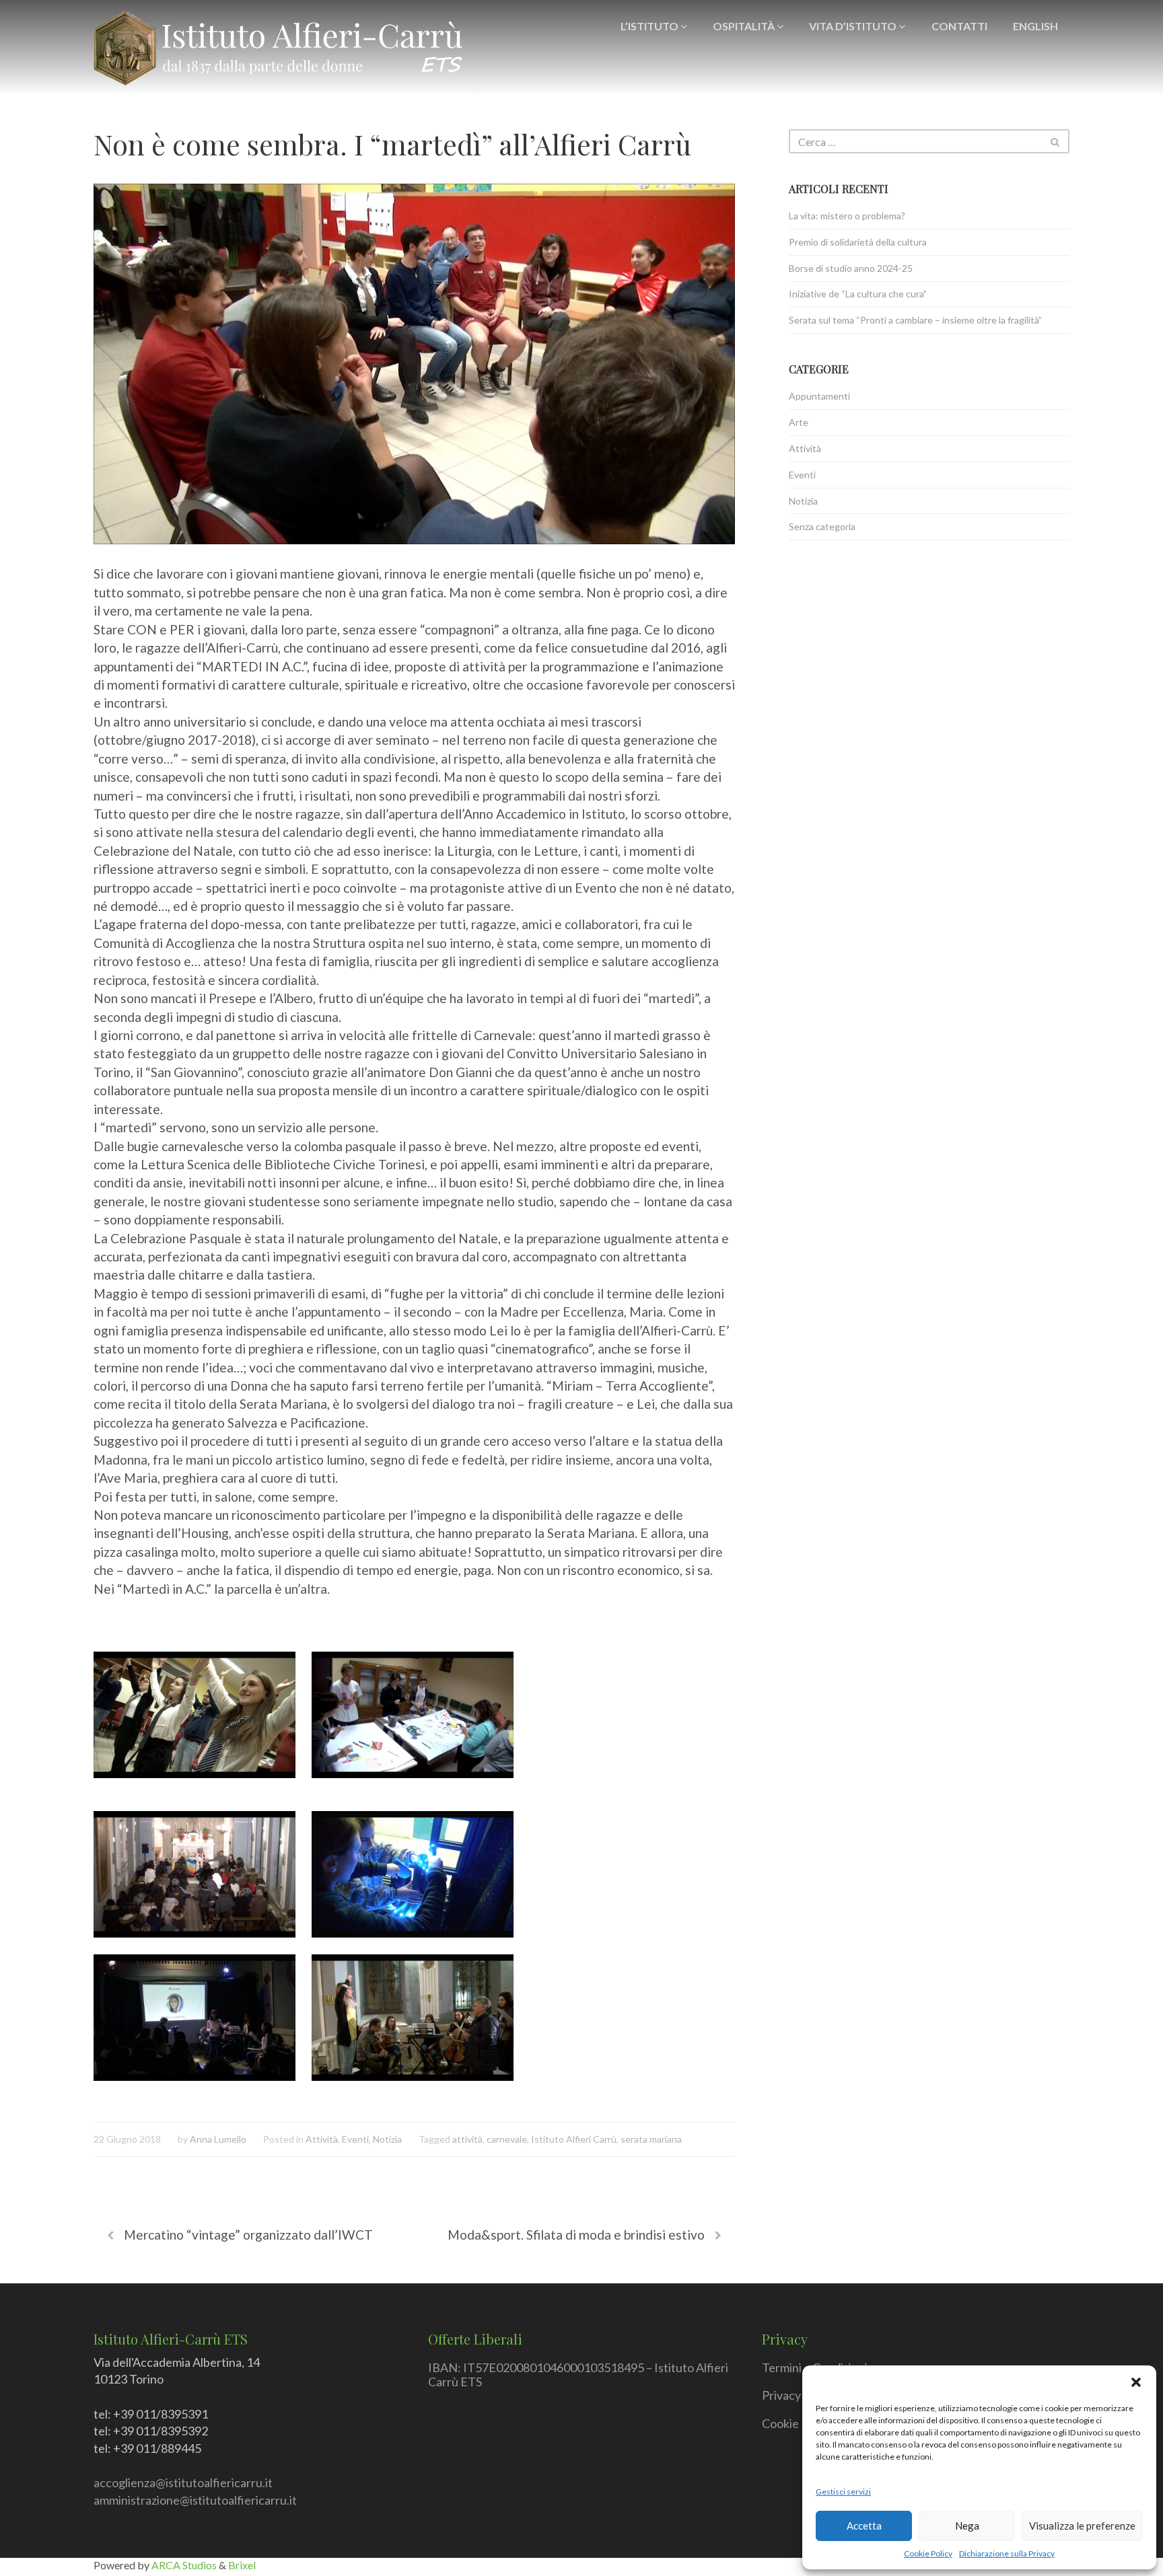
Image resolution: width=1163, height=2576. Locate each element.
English (1035, 26)
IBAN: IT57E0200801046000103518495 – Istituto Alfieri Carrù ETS (578, 2375)
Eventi (355, 2139)
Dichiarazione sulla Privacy (1007, 2553)
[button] (1136, 2382)
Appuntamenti (819, 396)
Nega (967, 2526)
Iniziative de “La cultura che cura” (858, 294)
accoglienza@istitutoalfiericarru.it (183, 2482)
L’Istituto (650, 26)
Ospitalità (745, 26)
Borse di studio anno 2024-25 (851, 268)
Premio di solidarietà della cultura (858, 242)
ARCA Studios (185, 2565)
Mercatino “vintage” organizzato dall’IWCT (248, 2235)
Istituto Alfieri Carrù (574, 2139)
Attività (322, 2139)
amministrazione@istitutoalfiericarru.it (195, 2500)
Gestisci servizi (843, 2492)
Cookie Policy (928, 2553)
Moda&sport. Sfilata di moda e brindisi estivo (576, 2235)
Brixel (242, 2565)
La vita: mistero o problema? (847, 216)
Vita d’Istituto (854, 26)
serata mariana (651, 2139)
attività (467, 2139)
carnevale (507, 2139)
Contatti (959, 26)
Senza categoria (822, 526)
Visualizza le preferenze (1082, 2526)
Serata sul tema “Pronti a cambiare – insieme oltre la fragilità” (915, 320)
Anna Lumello (218, 2139)
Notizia (387, 2139)
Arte (799, 422)
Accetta (864, 2526)
